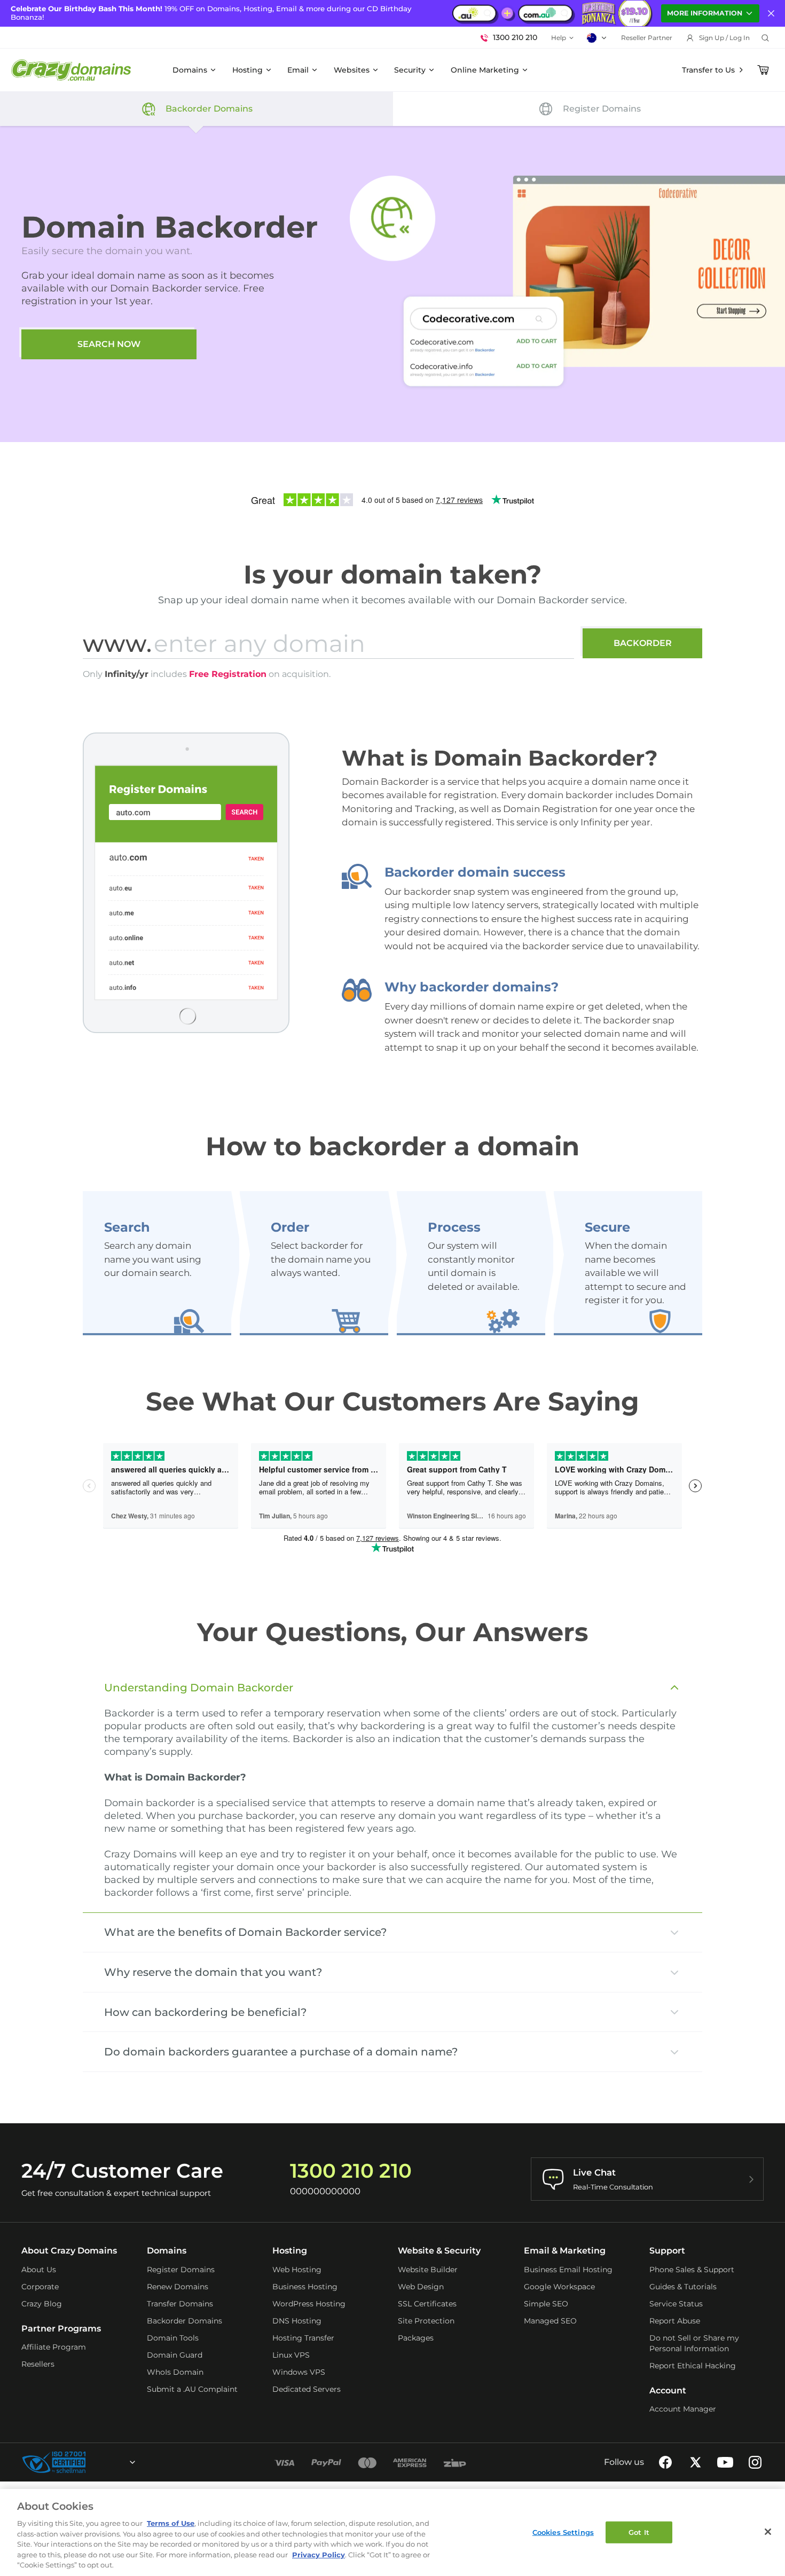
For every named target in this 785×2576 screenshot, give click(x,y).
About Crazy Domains (69, 2251)
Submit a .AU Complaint (192, 2389)
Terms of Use (171, 2523)
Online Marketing (485, 70)
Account (668, 2390)
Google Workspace (559, 2287)
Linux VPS (291, 2355)
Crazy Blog (42, 2304)
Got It (639, 2532)
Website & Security (439, 2251)
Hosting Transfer (303, 2338)
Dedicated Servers (307, 2389)
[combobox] (104, 2462)
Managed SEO (550, 2321)
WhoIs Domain (175, 2372)
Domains (190, 70)
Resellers (38, 2364)
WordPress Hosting (309, 2304)
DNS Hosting (297, 2321)
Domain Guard (175, 2355)
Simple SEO (546, 2304)
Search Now (109, 344)
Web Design (421, 2287)
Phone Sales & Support (692, 2270)
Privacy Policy (319, 2555)
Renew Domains (178, 2287)
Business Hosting (305, 2287)
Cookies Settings (563, 2532)
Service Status (676, 2304)
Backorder (643, 643)
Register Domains (181, 2270)
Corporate (40, 2287)
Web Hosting (297, 2270)
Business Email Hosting (568, 2270)
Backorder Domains (185, 2321)
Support (667, 2251)
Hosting (248, 70)
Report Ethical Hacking (693, 2366)
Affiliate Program (54, 2347)
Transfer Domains (180, 2304)
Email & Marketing (565, 2251)
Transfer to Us (708, 70)
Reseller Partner (647, 38)
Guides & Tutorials (683, 2287)
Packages (416, 2338)
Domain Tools (173, 2338)
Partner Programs (61, 2329)
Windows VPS (299, 2372)
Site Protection (426, 2321)
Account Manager (683, 2409)
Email (298, 70)
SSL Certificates (427, 2304)
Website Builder (428, 2270)
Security (410, 70)
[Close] (768, 2532)
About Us (39, 2270)
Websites (352, 70)
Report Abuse (675, 2321)
